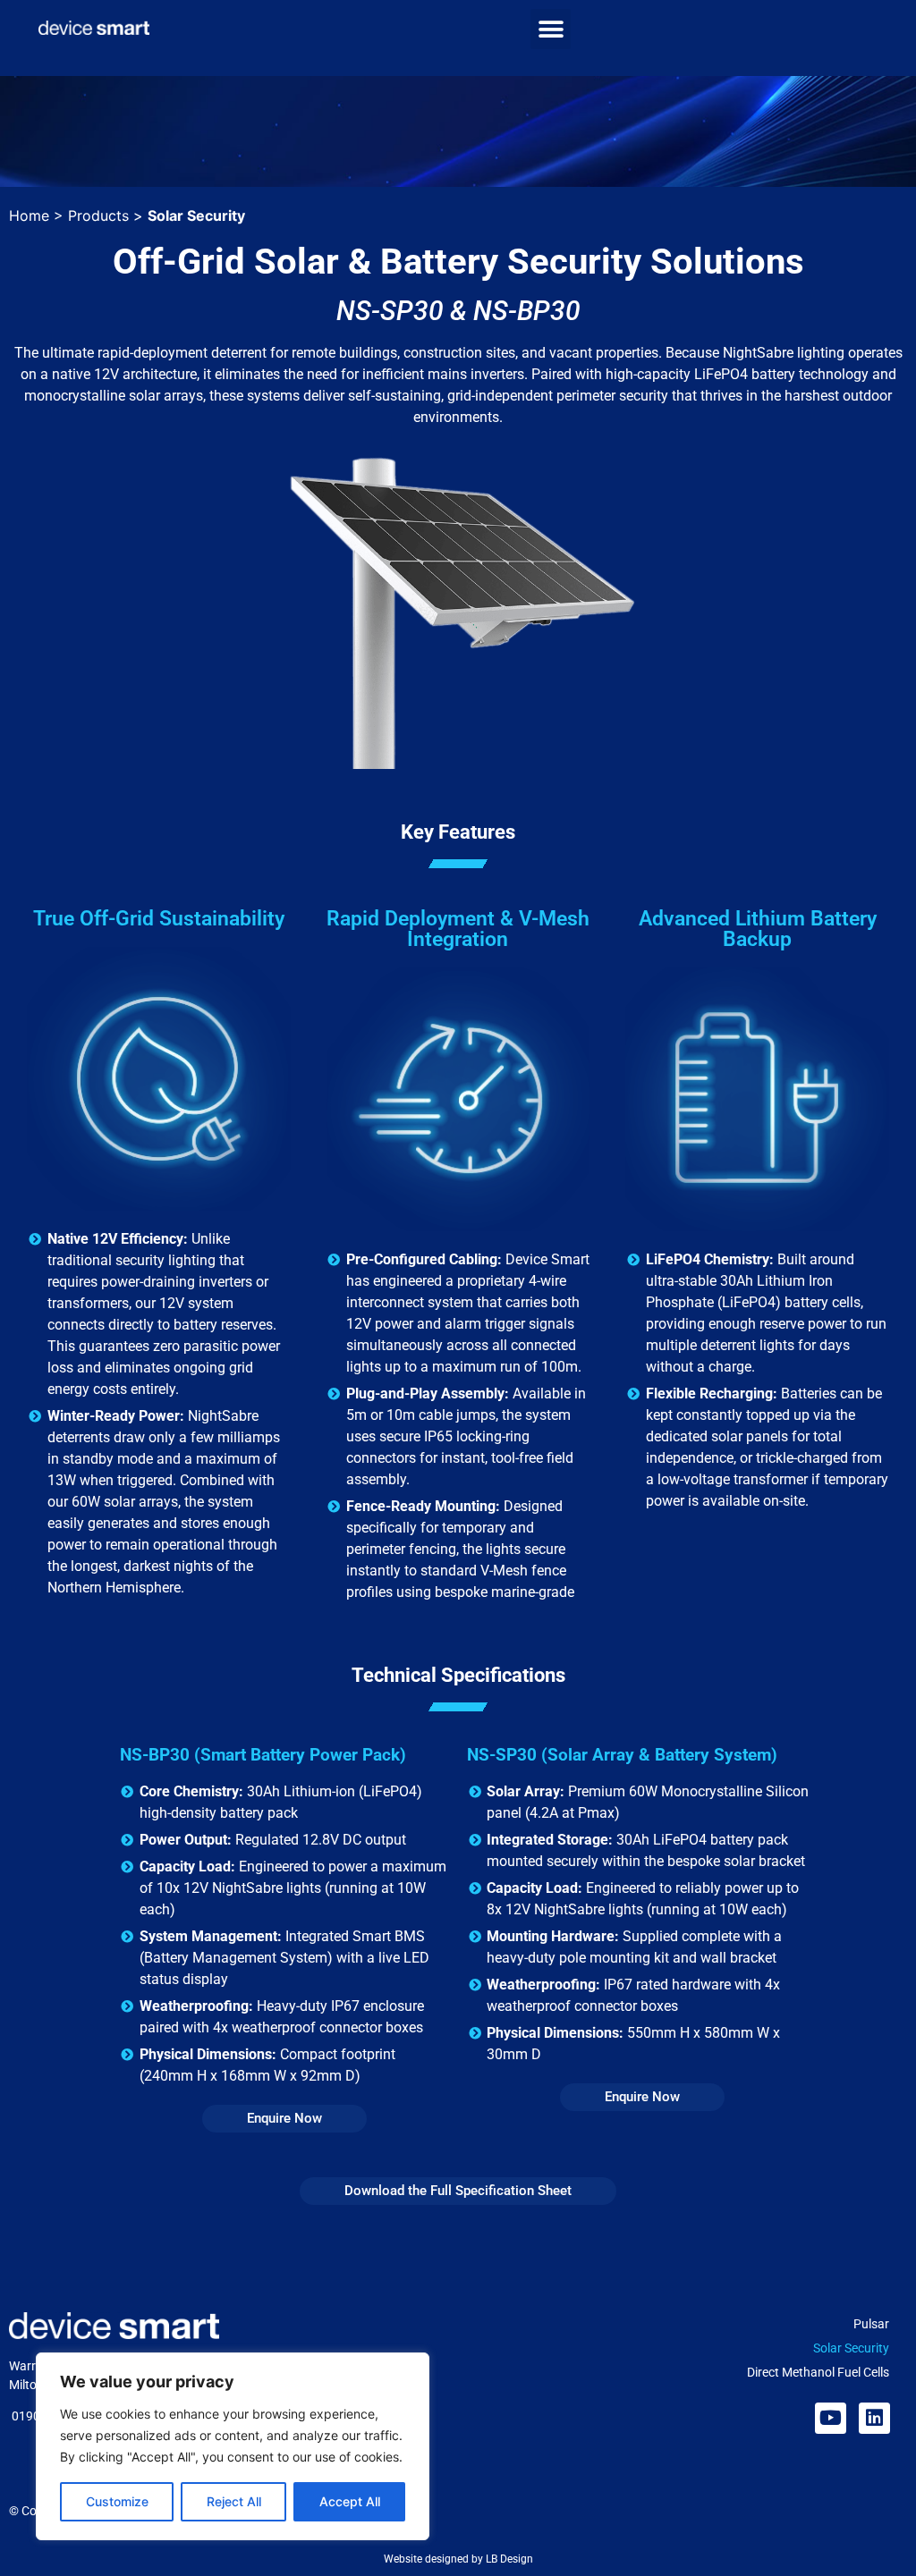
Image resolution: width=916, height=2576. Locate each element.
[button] (551, 29)
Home (29, 215)
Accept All (350, 2501)
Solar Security (851, 2348)
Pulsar (871, 2324)
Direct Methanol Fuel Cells (818, 2372)
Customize (117, 2501)
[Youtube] (831, 2418)
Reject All (234, 2501)
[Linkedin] (874, 2418)
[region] (233, 2446)
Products (98, 215)
